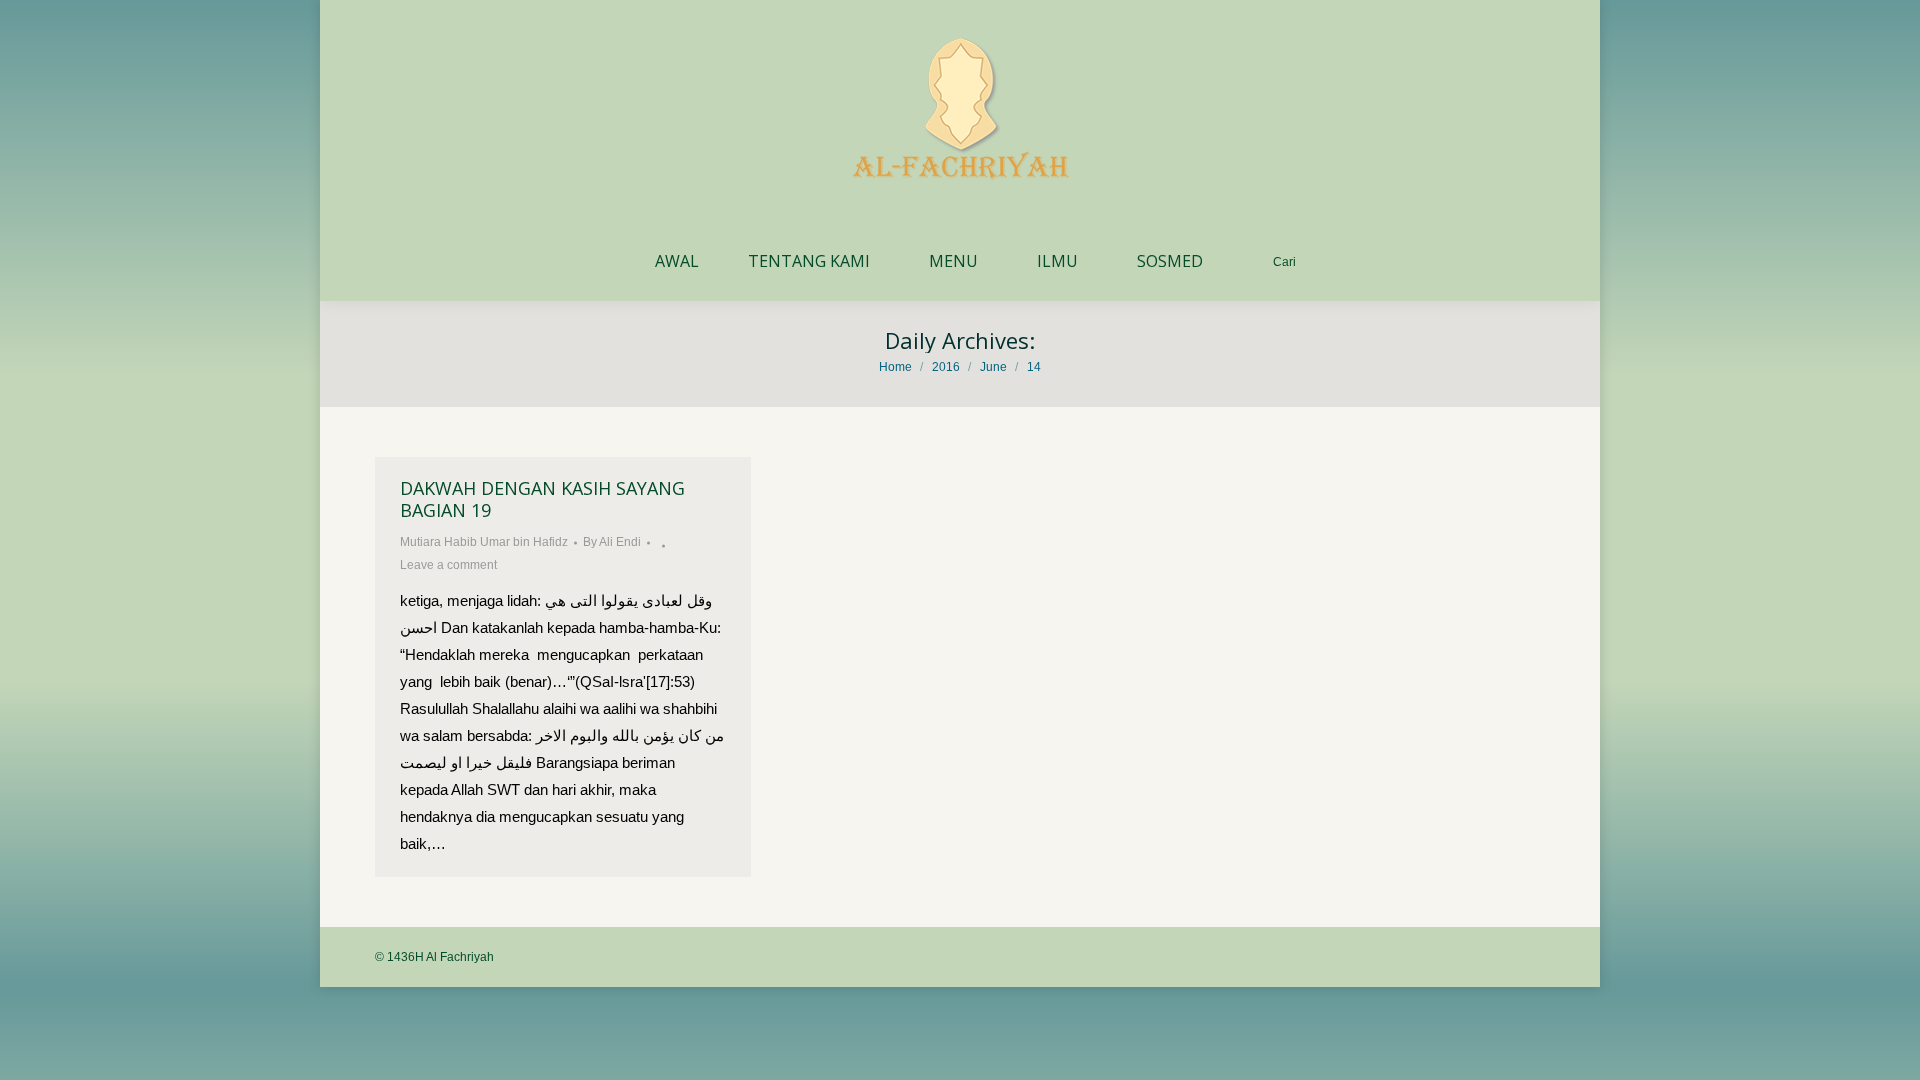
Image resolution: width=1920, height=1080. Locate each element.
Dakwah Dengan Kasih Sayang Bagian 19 (542, 499)
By (612, 542)
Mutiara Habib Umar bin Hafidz (484, 542)
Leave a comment (448, 565)
